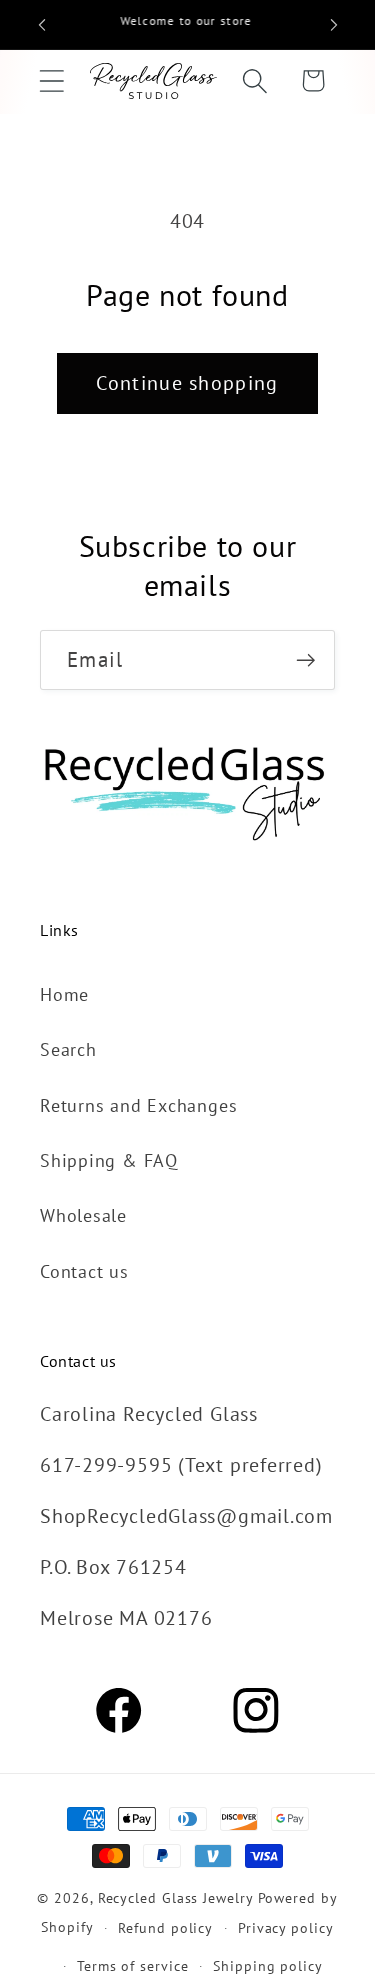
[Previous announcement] (42, 25)
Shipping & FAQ (109, 1160)
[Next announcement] (334, 25)
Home (64, 994)
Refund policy (165, 1927)
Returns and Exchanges (138, 1105)
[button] (51, 80)
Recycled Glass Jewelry (176, 1897)
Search (68, 1049)
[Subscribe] (305, 660)
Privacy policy (286, 1927)
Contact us (84, 1271)
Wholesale (83, 1215)
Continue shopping (187, 382)
